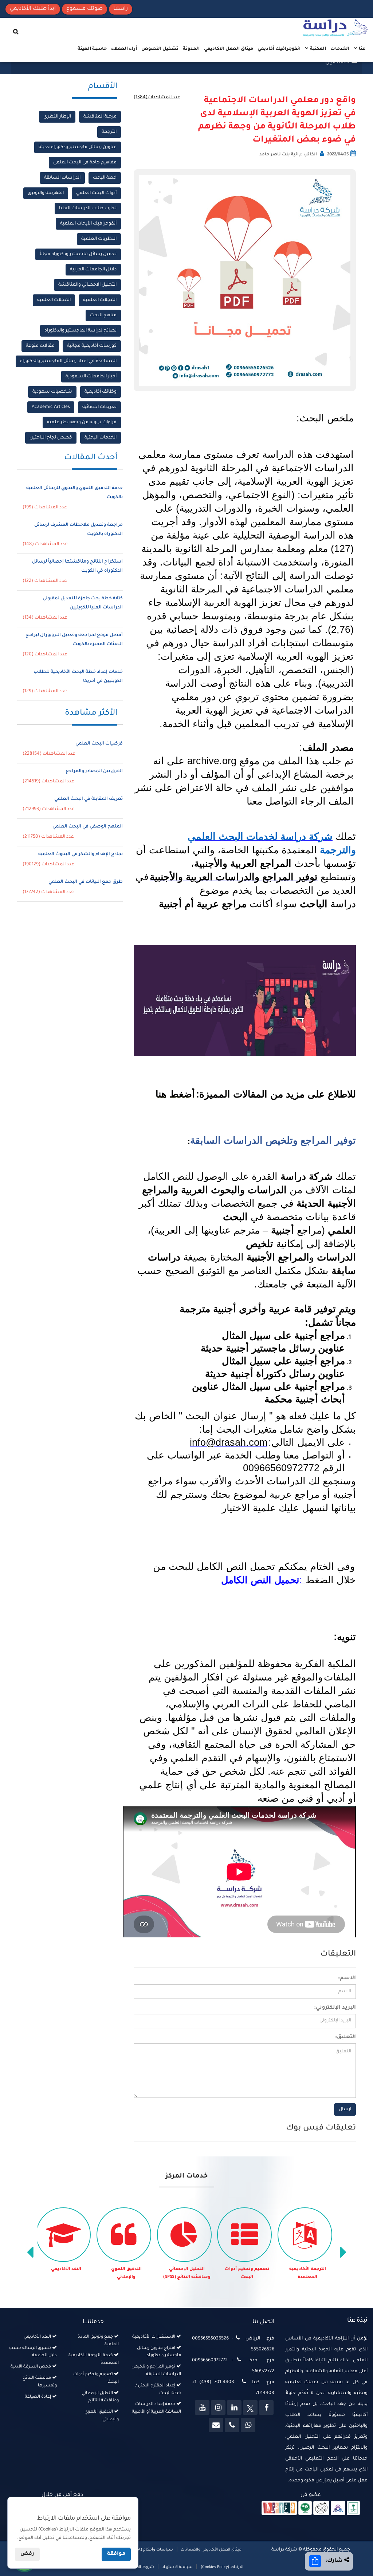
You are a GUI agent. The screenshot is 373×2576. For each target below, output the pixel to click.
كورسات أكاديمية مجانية (92, 346)
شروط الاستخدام (138, 2567)
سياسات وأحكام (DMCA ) (150, 2550)
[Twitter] (250, 2408)
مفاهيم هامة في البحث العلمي (85, 163)
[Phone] (232, 2425)
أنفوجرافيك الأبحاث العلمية (88, 224)
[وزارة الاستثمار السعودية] (354, 2509)
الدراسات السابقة (62, 178)
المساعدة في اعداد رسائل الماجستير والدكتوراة (68, 361)
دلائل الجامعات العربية (93, 270)
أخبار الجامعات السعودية (91, 377)
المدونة (191, 49)
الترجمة (109, 132)
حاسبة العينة (92, 49)
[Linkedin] (234, 2408)
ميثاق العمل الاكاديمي (229, 49)
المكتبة (317, 49)
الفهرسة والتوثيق (46, 193)
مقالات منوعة (40, 346)
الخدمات (340, 49)
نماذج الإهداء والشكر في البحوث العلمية (81, 854)
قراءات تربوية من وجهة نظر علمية (82, 422)
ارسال (345, 2109)
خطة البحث (105, 178)
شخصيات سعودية (52, 392)
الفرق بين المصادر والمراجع (94, 771)
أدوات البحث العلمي (96, 193)
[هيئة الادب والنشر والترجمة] (279, 2509)
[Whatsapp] (248, 2425)
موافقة (116, 2554)
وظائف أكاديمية (101, 392)
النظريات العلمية (99, 239)
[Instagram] (218, 2408)
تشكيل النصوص (160, 49)
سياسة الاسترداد (177, 2567)
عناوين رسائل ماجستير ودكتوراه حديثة (78, 147)
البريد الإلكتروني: (335, 2008)
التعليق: (345, 2037)
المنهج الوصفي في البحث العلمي (88, 827)
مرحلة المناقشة (100, 117)
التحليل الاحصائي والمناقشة (87, 285)
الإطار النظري (57, 117)
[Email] (216, 2425)
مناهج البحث (103, 315)
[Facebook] (266, 2408)
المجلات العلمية (100, 300)
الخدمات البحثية (101, 438)
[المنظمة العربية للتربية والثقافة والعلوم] (305, 2509)
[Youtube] (202, 2408)
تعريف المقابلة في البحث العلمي (89, 799)
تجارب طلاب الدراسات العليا (88, 209)
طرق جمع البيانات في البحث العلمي (86, 882)
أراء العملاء (124, 49)
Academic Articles (51, 407)
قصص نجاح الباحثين (51, 438)
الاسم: (347, 1978)
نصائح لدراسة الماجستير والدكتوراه (81, 331)
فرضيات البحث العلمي (99, 744)
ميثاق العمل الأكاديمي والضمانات (211, 2550)
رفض (27, 2554)
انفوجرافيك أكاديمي (279, 49)
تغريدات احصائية (99, 407)
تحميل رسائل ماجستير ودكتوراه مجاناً (78, 254)
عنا (362, 49)
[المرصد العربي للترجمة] (321, 2509)
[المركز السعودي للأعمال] (338, 2509)
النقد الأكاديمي (127, 2269)
